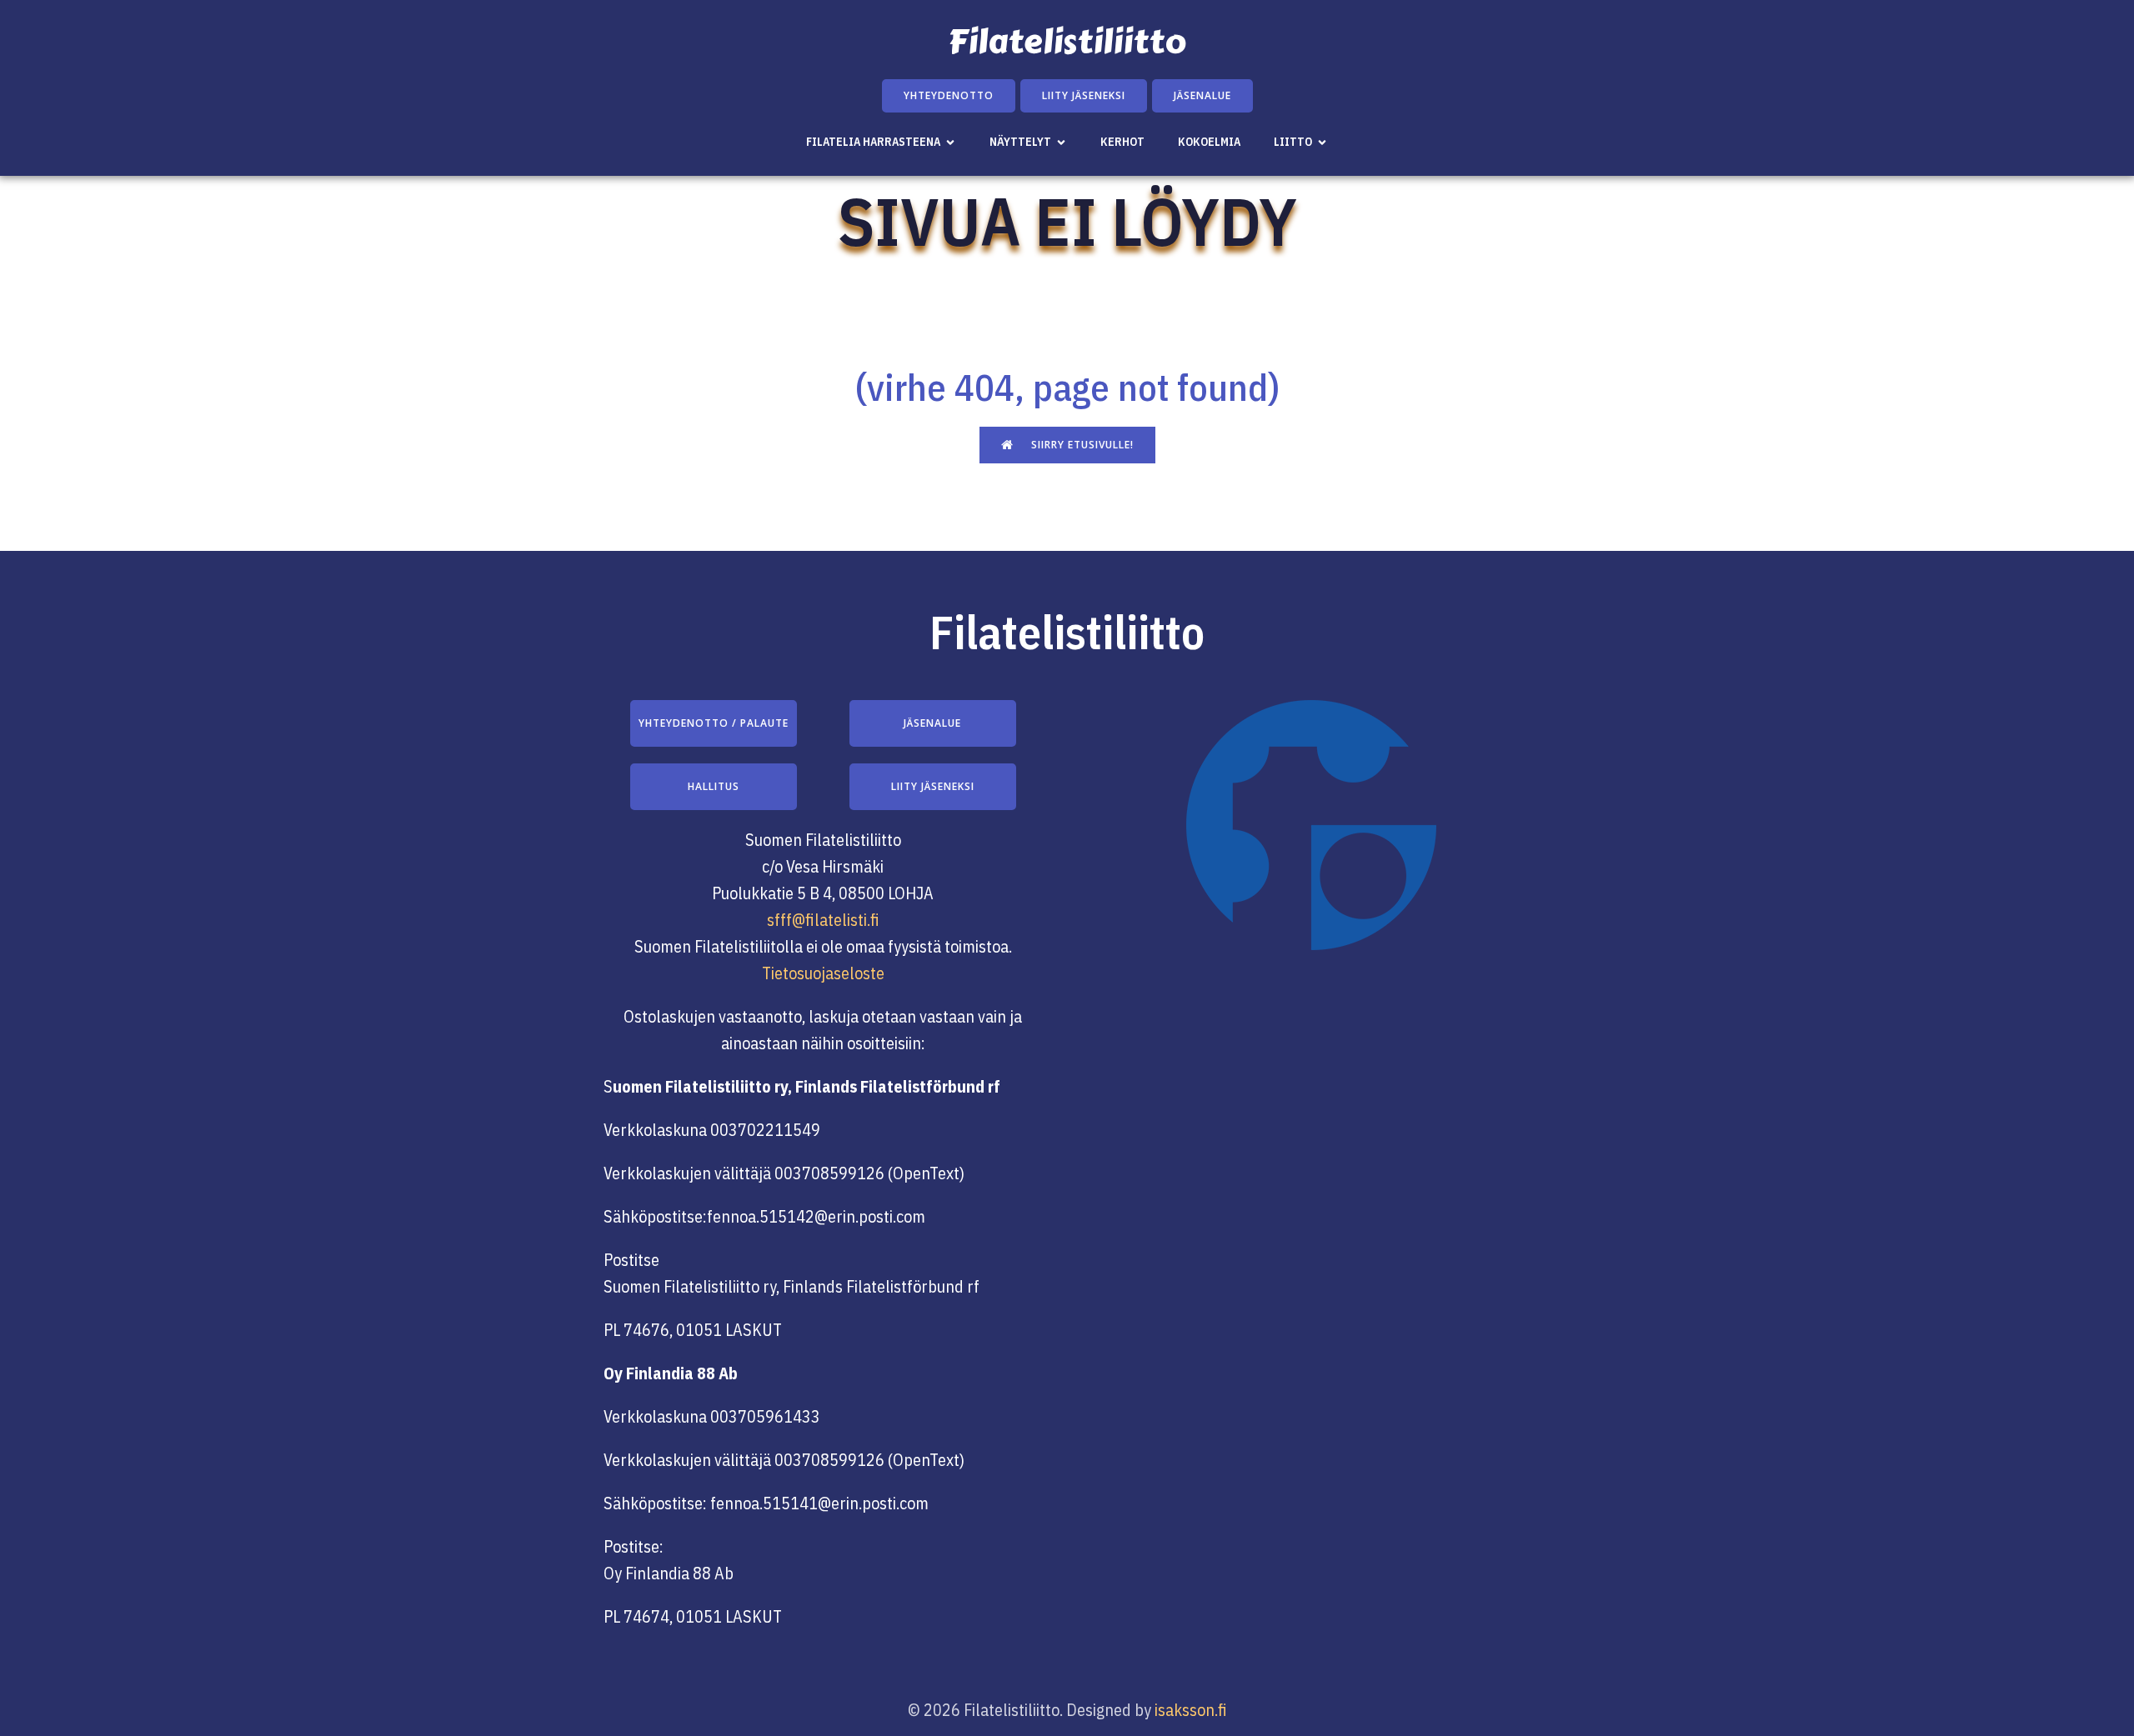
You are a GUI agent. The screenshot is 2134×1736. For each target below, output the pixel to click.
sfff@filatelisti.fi (823, 920)
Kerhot (1122, 142)
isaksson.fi (1191, 1710)
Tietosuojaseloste (823, 973)
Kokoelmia (1209, 142)
